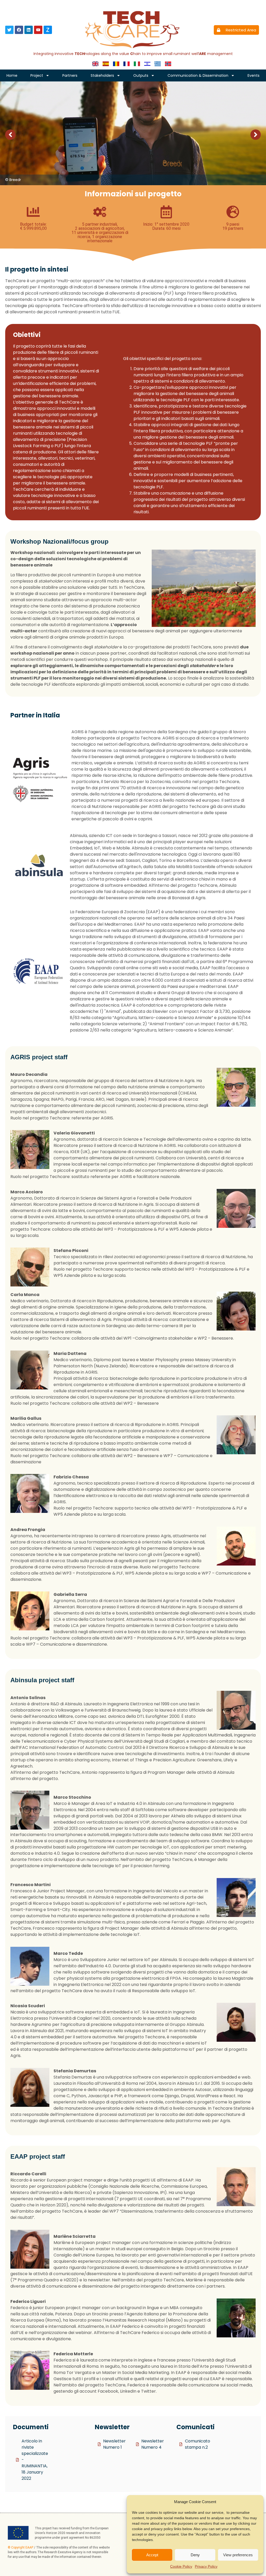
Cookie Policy (181, 2566)
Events (254, 75)
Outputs (141, 75)
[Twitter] (9, 30)
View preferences (238, 2555)
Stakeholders (102, 75)
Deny (195, 2555)
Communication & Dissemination (198, 75)
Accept (152, 2555)
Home (12, 75)
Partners (70, 75)
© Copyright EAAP (21, 2547)
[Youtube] (38, 30)
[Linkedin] (29, 30)
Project (37, 75)
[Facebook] (19, 30)
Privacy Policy (206, 2566)
